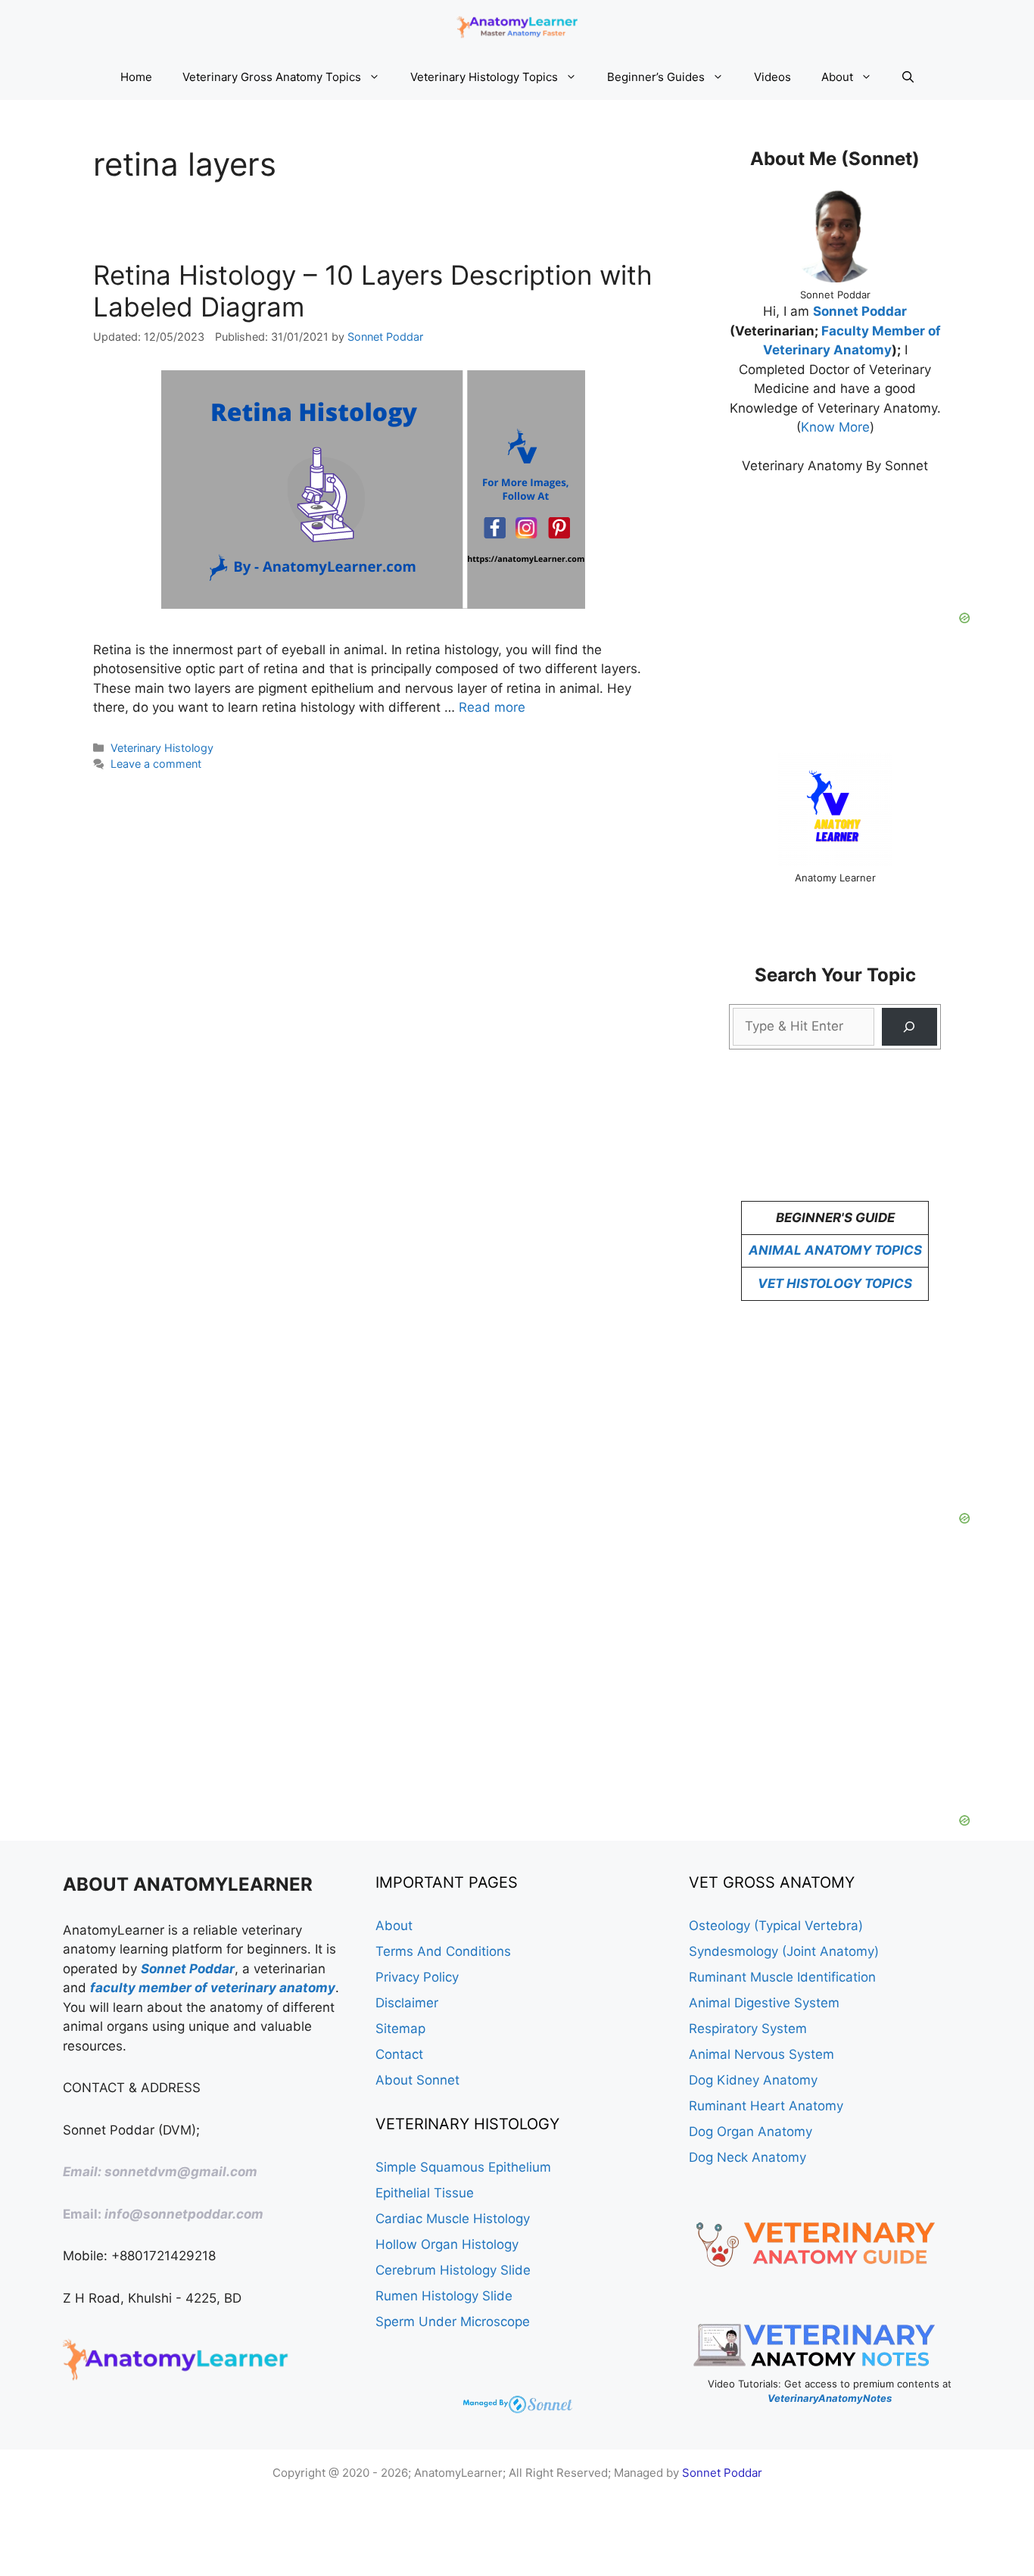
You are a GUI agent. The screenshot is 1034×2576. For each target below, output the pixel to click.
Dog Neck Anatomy (747, 2157)
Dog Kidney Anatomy (753, 2080)
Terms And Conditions (443, 1951)
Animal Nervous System (761, 2054)
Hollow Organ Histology (447, 2244)
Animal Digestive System (764, 2003)
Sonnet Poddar (860, 311)
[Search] (909, 1027)
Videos (772, 77)
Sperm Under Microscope (453, 2322)
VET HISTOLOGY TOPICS (835, 1283)
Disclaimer (407, 2003)
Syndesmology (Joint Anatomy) (784, 1951)
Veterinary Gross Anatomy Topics (272, 77)
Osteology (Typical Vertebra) (776, 1926)
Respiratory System (748, 2029)
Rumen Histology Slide (444, 2296)
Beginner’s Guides (656, 77)
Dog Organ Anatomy (751, 2132)
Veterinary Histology (162, 748)
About (837, 77)
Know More (835, 427)
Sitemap (400, 2029)
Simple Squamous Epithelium (463, 2167)
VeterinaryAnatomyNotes (830, 2398)
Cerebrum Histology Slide (453, 2270)
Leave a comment (156, 764)
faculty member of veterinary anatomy (213, 1988)
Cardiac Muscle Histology (453, 2219)
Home (136, 77)
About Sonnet (417, 2080)
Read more (492, 707)
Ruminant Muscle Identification (782, 1977)
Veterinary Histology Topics (484, 77)
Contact (399, 2054)
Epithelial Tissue (425, 2193)
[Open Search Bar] (908, 77)
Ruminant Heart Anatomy (766, 2106)
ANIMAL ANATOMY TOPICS (835, 1250)
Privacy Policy (417, 1977)
